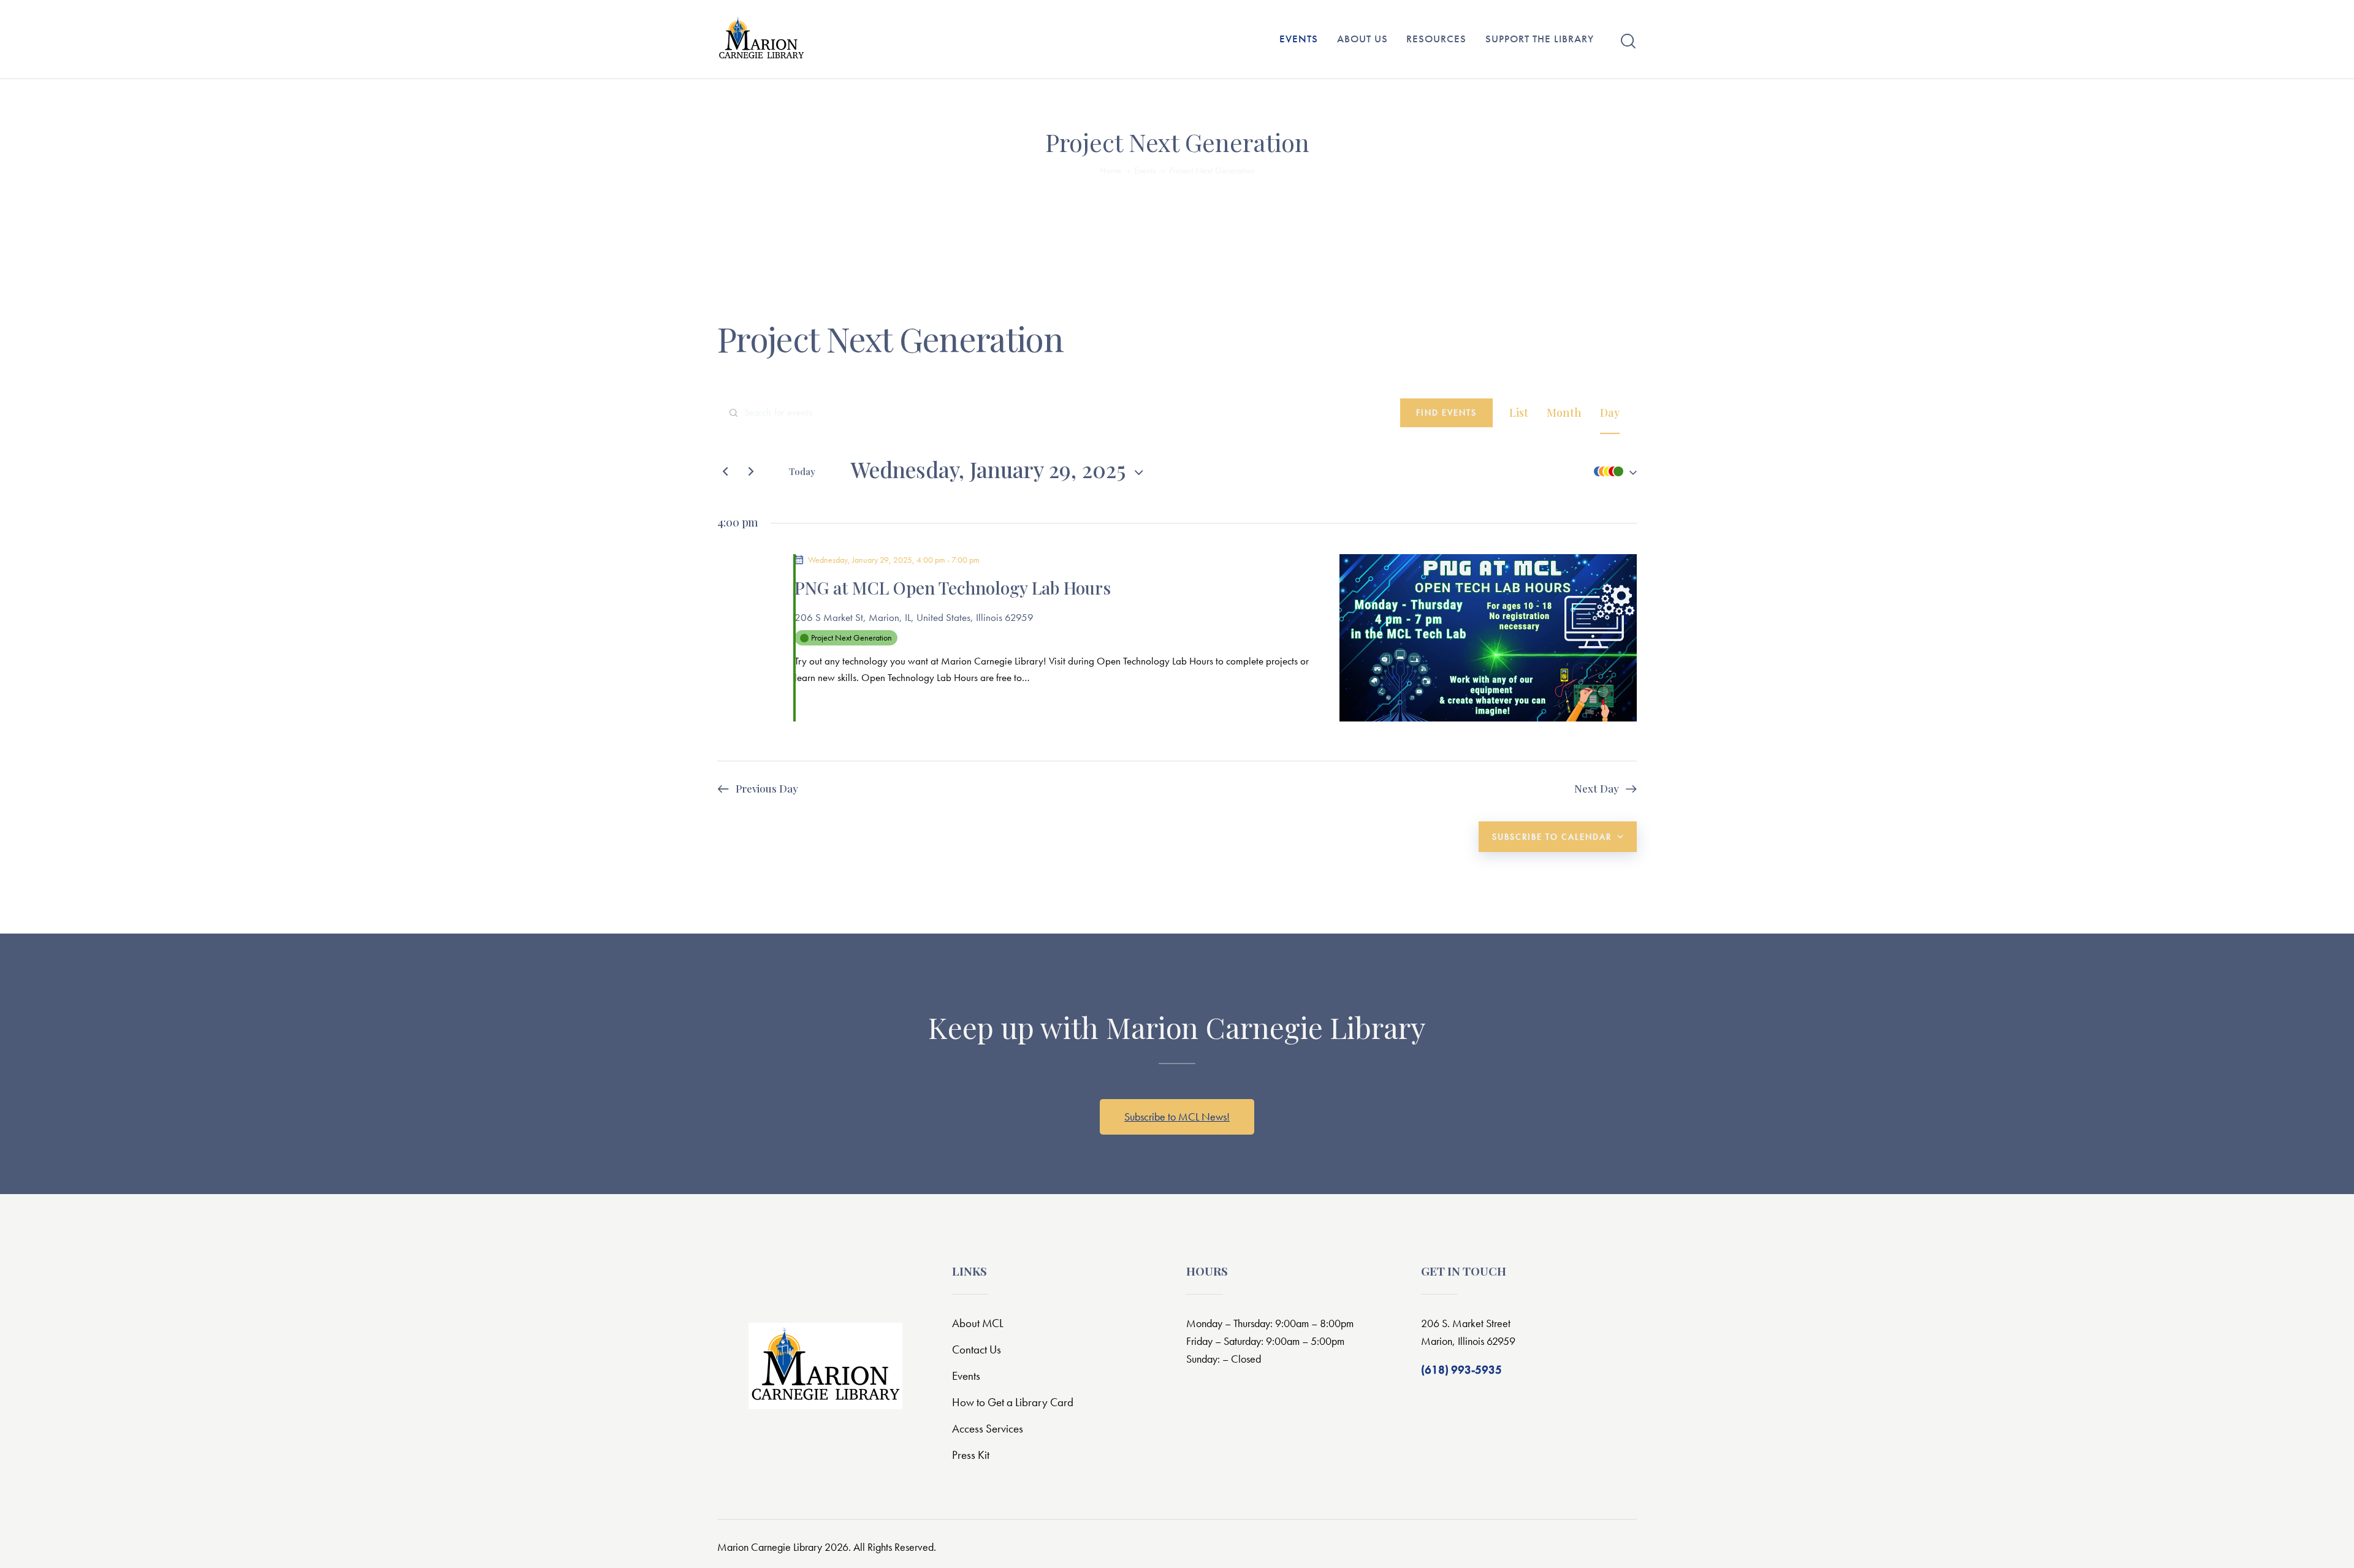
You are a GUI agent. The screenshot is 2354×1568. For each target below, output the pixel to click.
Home (1110, 171)
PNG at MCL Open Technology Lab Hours (953, 588)
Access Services (988, 1429)
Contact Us (977, 1349)
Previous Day (767, 788)
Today (802, 471)
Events (1145, 171)
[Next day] (751, 471)
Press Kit (971, 1455)
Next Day (1597, 788)
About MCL (978, 1323)
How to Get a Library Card (1013, 1402)
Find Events (1446, 413)
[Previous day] (725, 471)
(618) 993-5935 (1461, 1370)
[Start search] (1628, 41)
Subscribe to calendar (1552, 837)
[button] (1612, 472)
